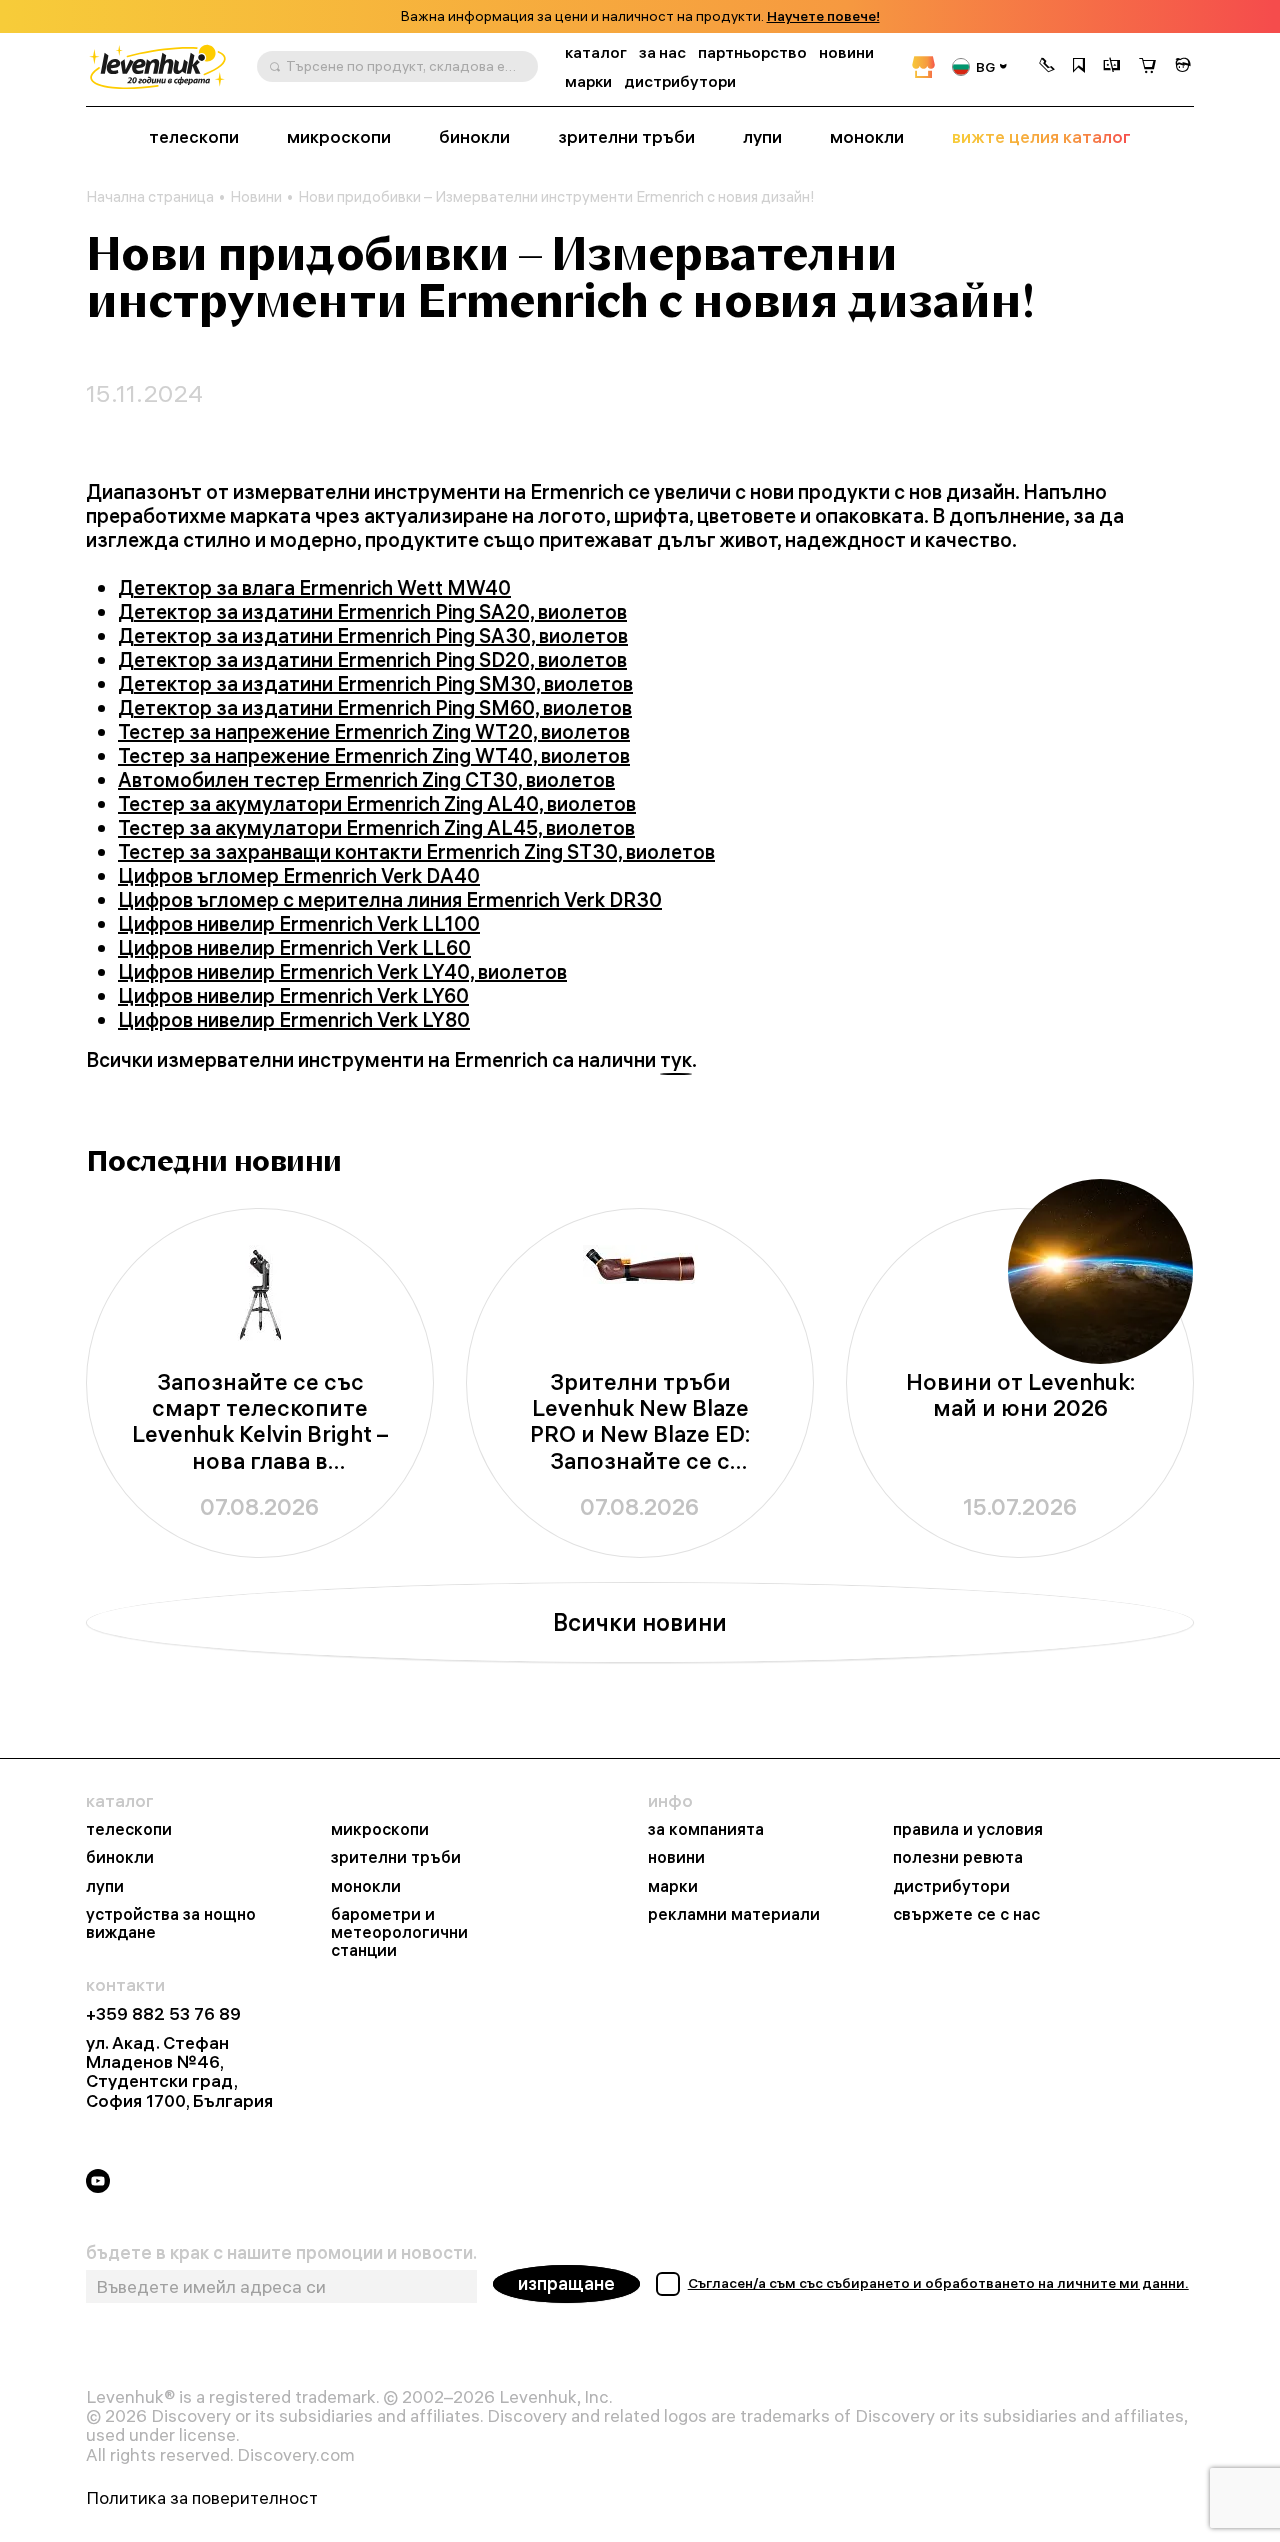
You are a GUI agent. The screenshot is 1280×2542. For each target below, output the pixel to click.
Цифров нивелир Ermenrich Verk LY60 (293, 995)
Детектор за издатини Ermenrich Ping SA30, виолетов (373, 635)
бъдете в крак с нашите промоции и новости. (281, 2253)
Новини (256, 197)
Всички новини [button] (640, 1622)
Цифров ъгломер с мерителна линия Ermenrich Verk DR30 (390, 899)
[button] (1047, 67)
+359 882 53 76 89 (163, 2013)
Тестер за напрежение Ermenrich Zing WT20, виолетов (374, 731)
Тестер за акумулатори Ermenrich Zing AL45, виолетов (376, 827)
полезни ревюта (958, 1857)
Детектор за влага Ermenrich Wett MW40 (314, 587)
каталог (596, 52)
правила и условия (968, 1829)
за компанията (706, 1829)
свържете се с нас (966, 1914)
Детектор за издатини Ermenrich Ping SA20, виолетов (372, 611)
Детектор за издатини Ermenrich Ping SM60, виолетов (375, 707)
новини (846, 52)
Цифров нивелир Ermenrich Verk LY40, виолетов (342, 971)
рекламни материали (734, 1914)
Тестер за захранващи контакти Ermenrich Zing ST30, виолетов (416, 851)
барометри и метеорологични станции (399, 1932)
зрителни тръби (626, 137)
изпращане (566, 2283)
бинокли (474, 137)
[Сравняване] (1112, 67)
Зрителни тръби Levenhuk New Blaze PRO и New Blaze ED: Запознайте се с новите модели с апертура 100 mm (640, 1422)
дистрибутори (680, 81)
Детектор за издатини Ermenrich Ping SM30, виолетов (375, 683)
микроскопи (339, 137)
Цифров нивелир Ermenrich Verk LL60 (294, 947)
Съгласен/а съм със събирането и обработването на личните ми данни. (938, 2283)
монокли (867, 137)
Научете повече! (823, 16)
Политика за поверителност (202, 2497)
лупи (762, 137)
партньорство (752, 52)
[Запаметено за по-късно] (1079, 67)
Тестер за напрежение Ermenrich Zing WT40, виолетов (374, 755)
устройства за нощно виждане (171, 1923)
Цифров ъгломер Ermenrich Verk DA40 (299, 875)
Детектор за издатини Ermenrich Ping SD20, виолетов (372, 659)
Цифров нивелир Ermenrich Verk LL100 (299, 923)
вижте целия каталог (1041, 137)
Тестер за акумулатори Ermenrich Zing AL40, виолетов (377, 803)
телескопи (194, 137)
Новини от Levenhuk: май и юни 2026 (1020, 1395)
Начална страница (150, 197)
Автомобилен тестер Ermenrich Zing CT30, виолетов (366, 779)
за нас (662, 52)
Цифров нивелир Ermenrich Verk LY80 (294, 1019)
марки (588, 81)
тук (676, 1060)
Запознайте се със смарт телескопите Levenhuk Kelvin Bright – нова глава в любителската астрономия (260, 1422)
